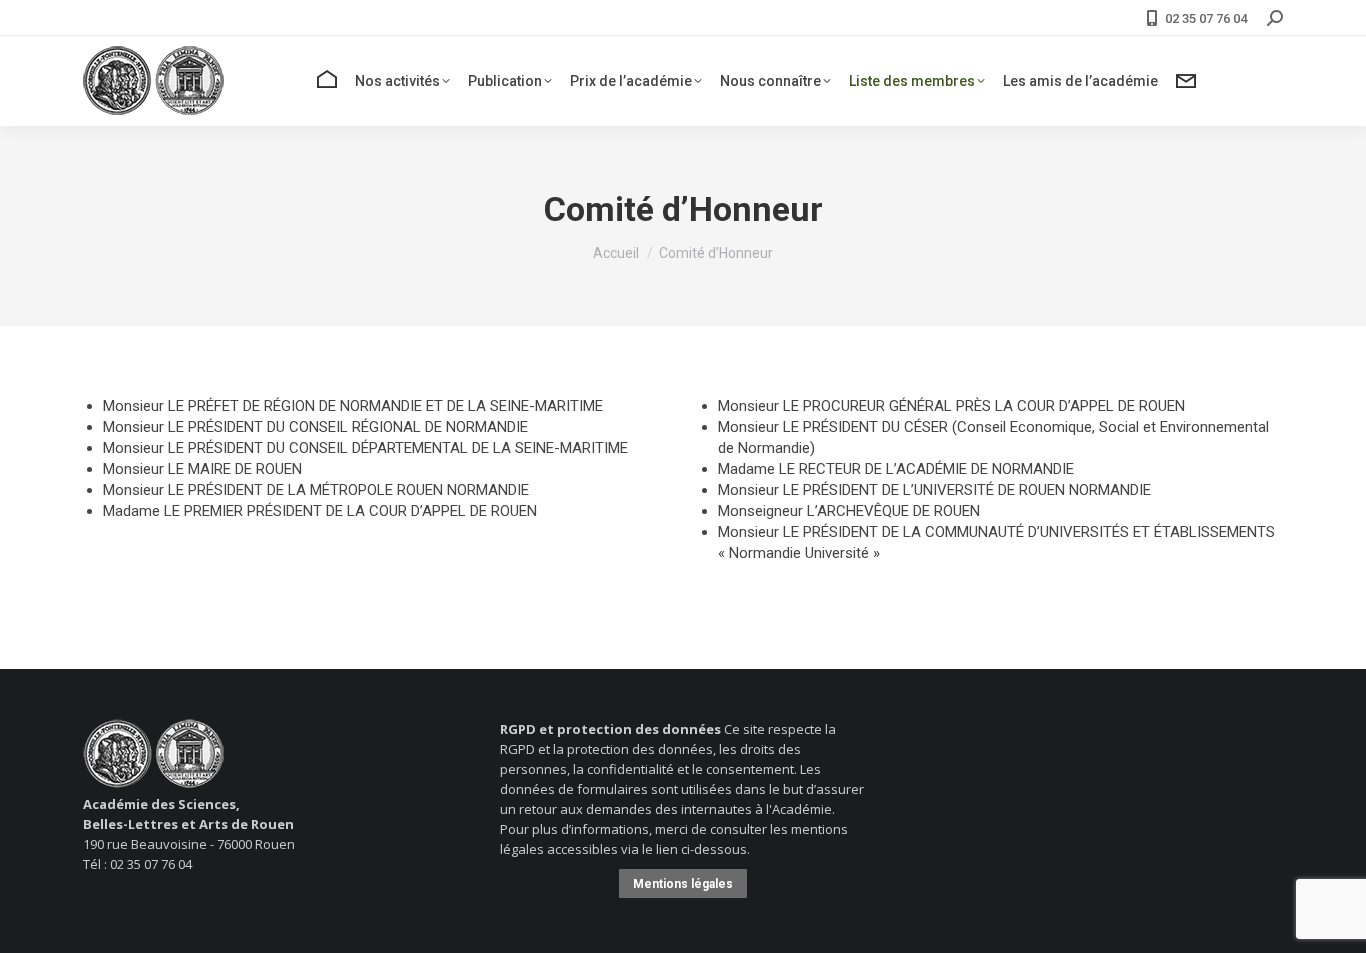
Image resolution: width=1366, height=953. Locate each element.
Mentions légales (683, 884)
